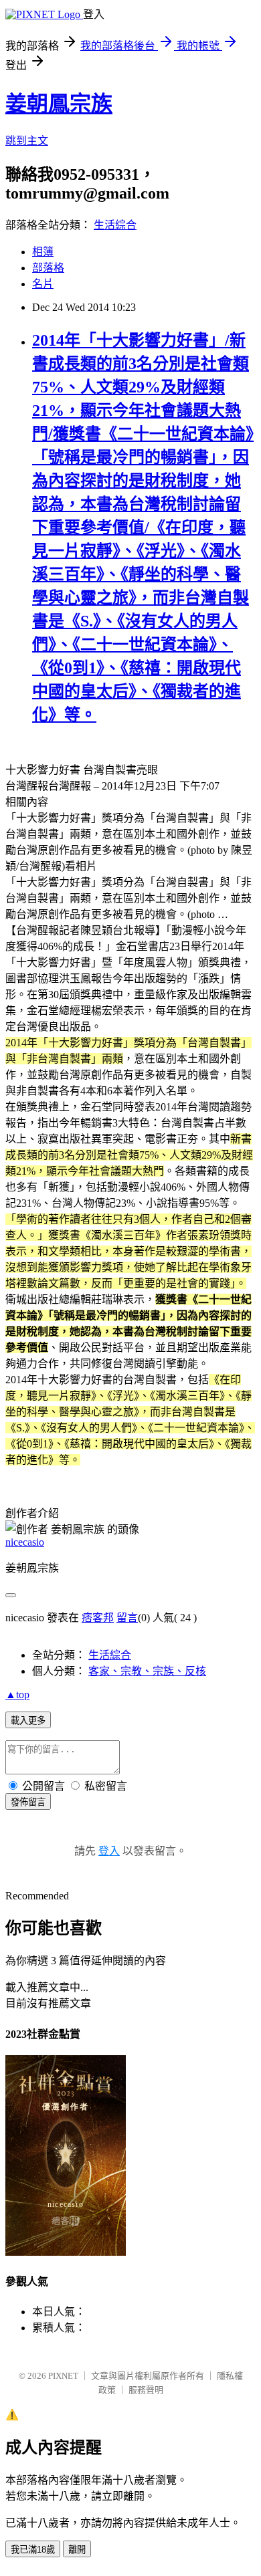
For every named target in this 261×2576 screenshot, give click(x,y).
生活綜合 (115, 225)
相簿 (43, 252)
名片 (43, 284)
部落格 (48, 268)
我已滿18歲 (33, 2550)
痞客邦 (98, 1618)
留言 (127, 1618)
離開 (77, 2550)
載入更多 (28, 1721)
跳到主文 (27, 141)
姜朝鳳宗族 (59, 104)
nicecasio (25, 1542)
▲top (17, 1694)
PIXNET (63, 2376)
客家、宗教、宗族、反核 (147, 1671)
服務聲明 (146, 2390)
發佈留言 (28, 1802)
